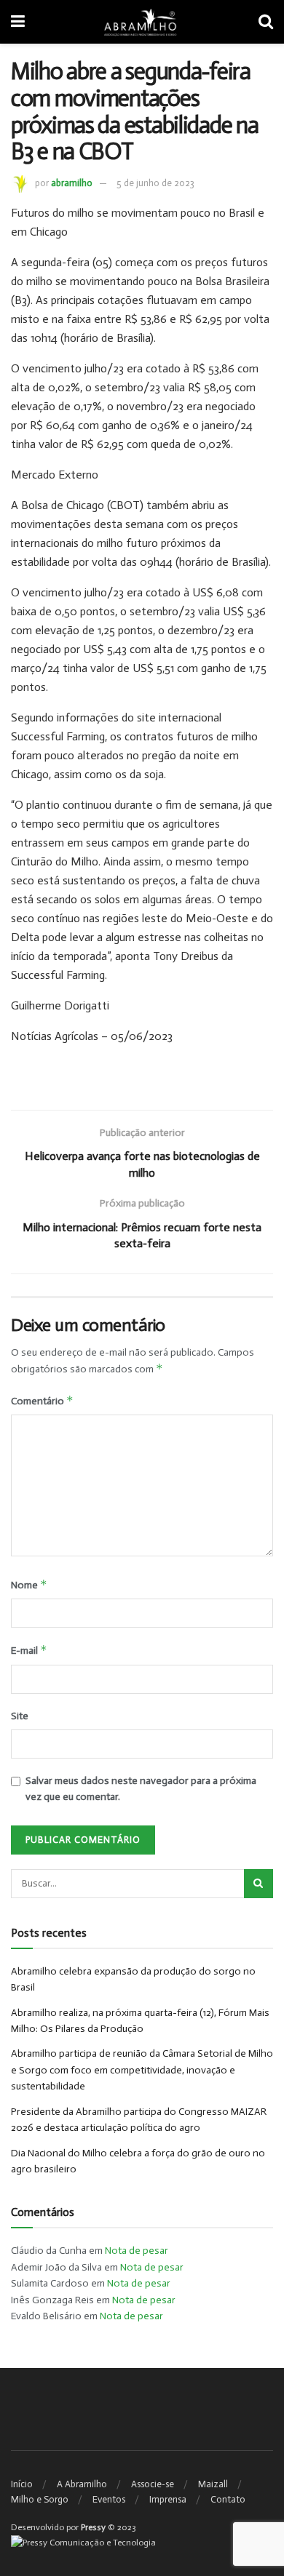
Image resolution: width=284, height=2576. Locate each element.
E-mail (29, 1650)
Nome (29, 1584)
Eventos (109, 2499)
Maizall (213, 2484)
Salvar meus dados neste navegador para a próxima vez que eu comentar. (141, 1789)
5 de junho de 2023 (155, 183)
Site (20, 1716)
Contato (228, 2499)
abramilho (72, 183)
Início (22, 2484)
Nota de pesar (137, 2251)
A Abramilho (82, 2484)
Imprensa (168, 2499)
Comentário (42, 1400)
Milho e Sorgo (40, 2499)
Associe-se (153, 2484)
